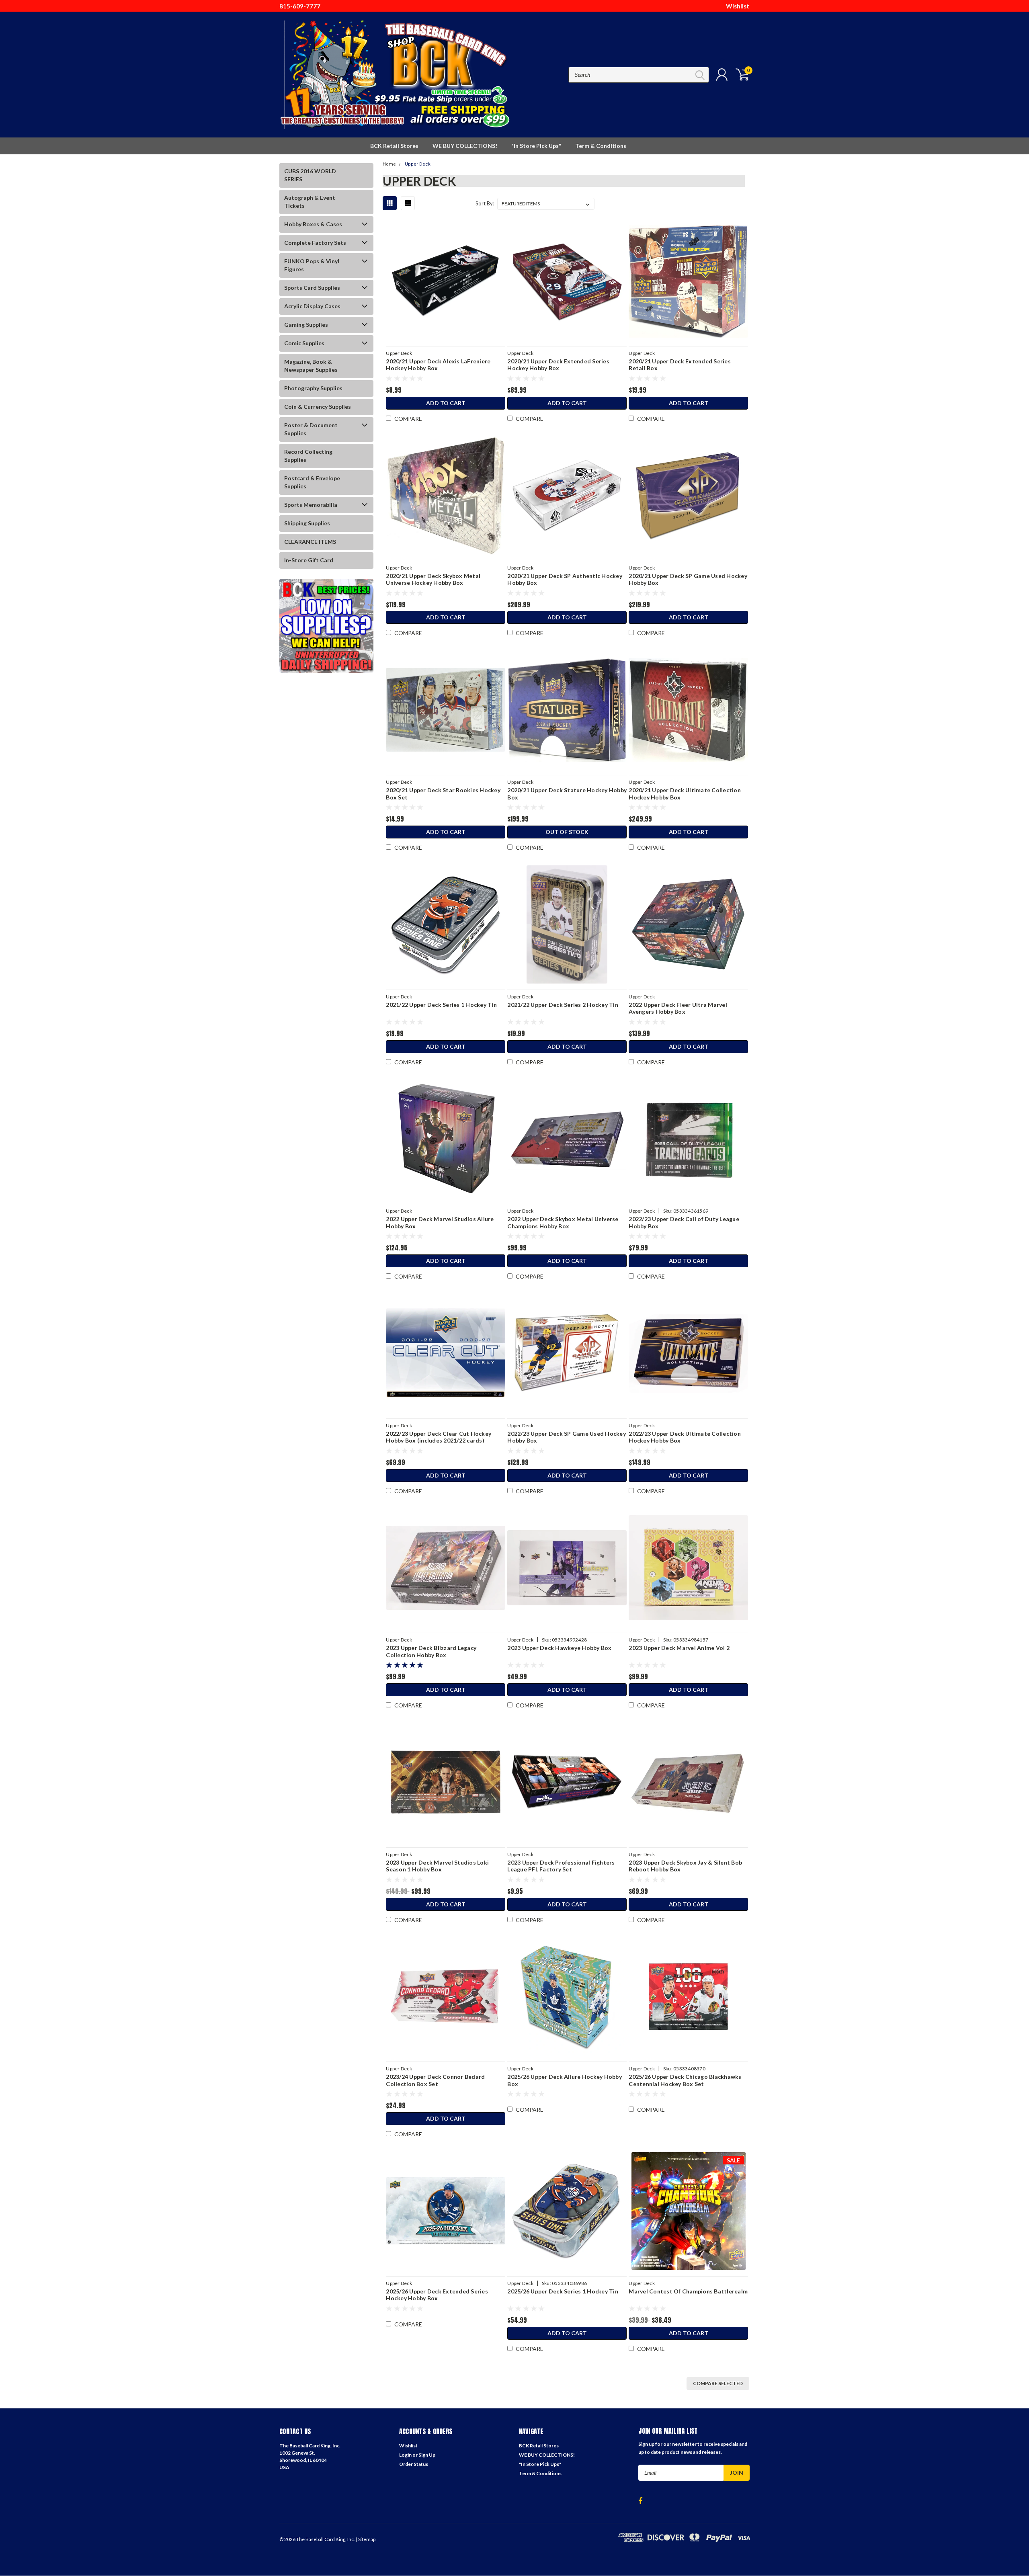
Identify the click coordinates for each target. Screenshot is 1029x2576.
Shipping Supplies (307, 523)
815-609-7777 (300, 6)
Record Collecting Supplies (308, 456)
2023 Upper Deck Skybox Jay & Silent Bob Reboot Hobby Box (685, 1866)
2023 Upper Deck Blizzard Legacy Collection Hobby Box (431, 1651)
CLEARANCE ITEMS (310, 542)
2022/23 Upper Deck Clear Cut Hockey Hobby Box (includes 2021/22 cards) (439, 1437)
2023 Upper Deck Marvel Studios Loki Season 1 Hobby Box (437, 1866)
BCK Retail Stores (394, 146)
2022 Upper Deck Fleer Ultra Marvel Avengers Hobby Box (678, 1008)
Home (389, 164)
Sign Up (427, 2455)
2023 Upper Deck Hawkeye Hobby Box (559, 1648)
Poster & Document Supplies (311, 429)
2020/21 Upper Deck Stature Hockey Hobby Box (567, 794)
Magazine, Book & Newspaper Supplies (311, 366)
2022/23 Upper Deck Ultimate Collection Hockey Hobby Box (685, 1437)
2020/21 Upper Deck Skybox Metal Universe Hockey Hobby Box (433, 579)
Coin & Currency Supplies (318, 407)
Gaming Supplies (306, 325)
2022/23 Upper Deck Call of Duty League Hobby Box (684, 1222)
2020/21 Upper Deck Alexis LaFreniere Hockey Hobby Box (438, 365)
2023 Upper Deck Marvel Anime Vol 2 (679, 1648)
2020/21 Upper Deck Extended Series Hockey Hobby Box (558, 365)
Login (405, 2455)
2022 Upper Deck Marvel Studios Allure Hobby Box (440, 1222)
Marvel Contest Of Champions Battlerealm (688, 2291)
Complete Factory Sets (315, 243)
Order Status (414, 2464)
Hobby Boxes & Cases (313, 224)
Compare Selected (718, 2383)
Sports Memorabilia (311, 505)
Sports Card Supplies (312, 288)
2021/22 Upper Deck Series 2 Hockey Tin (563, 1005)
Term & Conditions (601, 146)
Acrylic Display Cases (312, 306)
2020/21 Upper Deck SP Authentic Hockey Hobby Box (565, 579)
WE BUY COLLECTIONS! (465, 146)
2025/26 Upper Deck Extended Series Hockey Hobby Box (437, 2295)
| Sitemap (366, 2539)
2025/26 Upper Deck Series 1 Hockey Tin (563, 2291)
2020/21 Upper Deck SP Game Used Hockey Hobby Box (688, 579)
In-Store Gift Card (309, 560)
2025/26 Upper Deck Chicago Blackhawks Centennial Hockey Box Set (685, 2080)
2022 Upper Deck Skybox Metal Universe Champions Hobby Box (563, 1222)
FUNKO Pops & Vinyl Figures (312, 265)
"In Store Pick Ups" (536, 146)
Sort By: (485, 203)
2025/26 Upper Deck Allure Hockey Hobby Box (565, 2080)
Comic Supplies (304, 343)
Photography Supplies (313, 388)
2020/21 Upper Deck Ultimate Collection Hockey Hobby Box (685, 794)
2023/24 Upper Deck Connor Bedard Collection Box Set (435, 2080)
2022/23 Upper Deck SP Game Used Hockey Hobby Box (567, 1437)
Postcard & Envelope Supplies (312, 482)
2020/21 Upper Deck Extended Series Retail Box (680, 365)
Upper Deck (418, 164)
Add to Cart (446, 403)
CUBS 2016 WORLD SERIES (310, 175)
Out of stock (567, 832)
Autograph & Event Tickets (310, 202)
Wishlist (738, 6)
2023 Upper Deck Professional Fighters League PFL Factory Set (561, 1866)
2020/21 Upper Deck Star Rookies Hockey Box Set (443, 794)
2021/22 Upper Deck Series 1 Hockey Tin (441, 1005)
